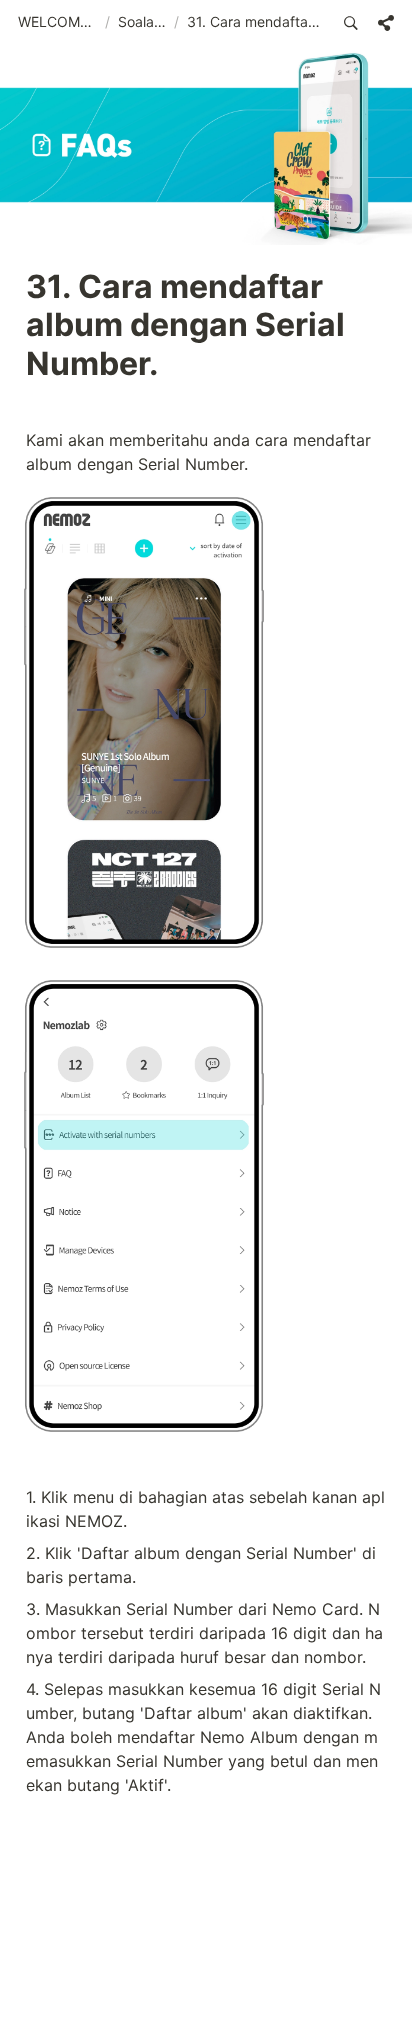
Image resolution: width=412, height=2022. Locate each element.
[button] (57, 23)
